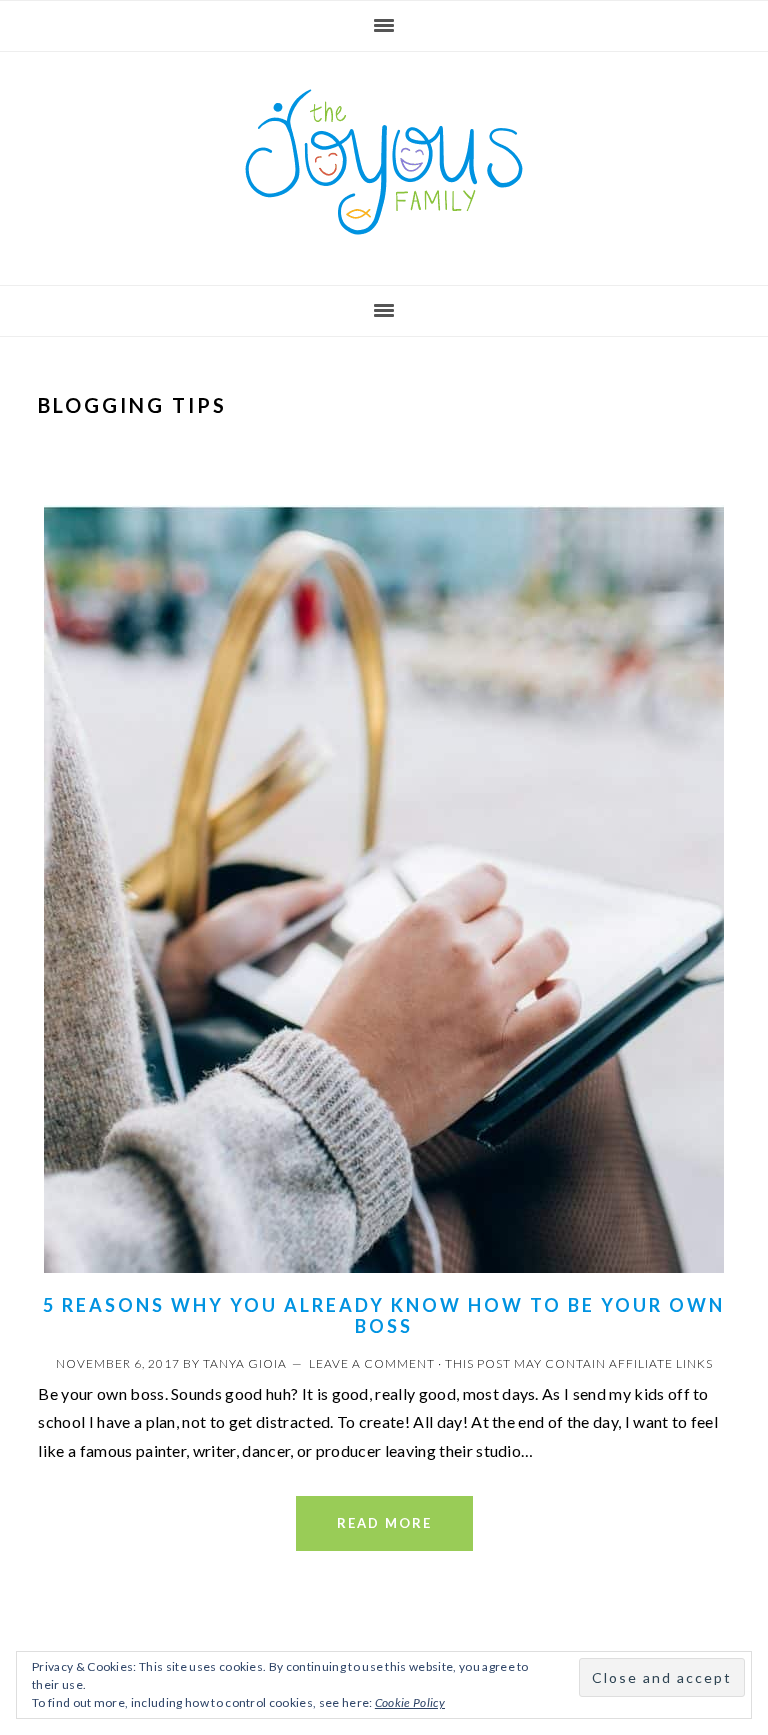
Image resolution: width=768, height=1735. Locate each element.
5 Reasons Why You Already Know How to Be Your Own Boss (384, 1316)
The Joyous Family (384, 162)
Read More (384, 1523)
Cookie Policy (410, 1702)
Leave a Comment (372, 1363)
